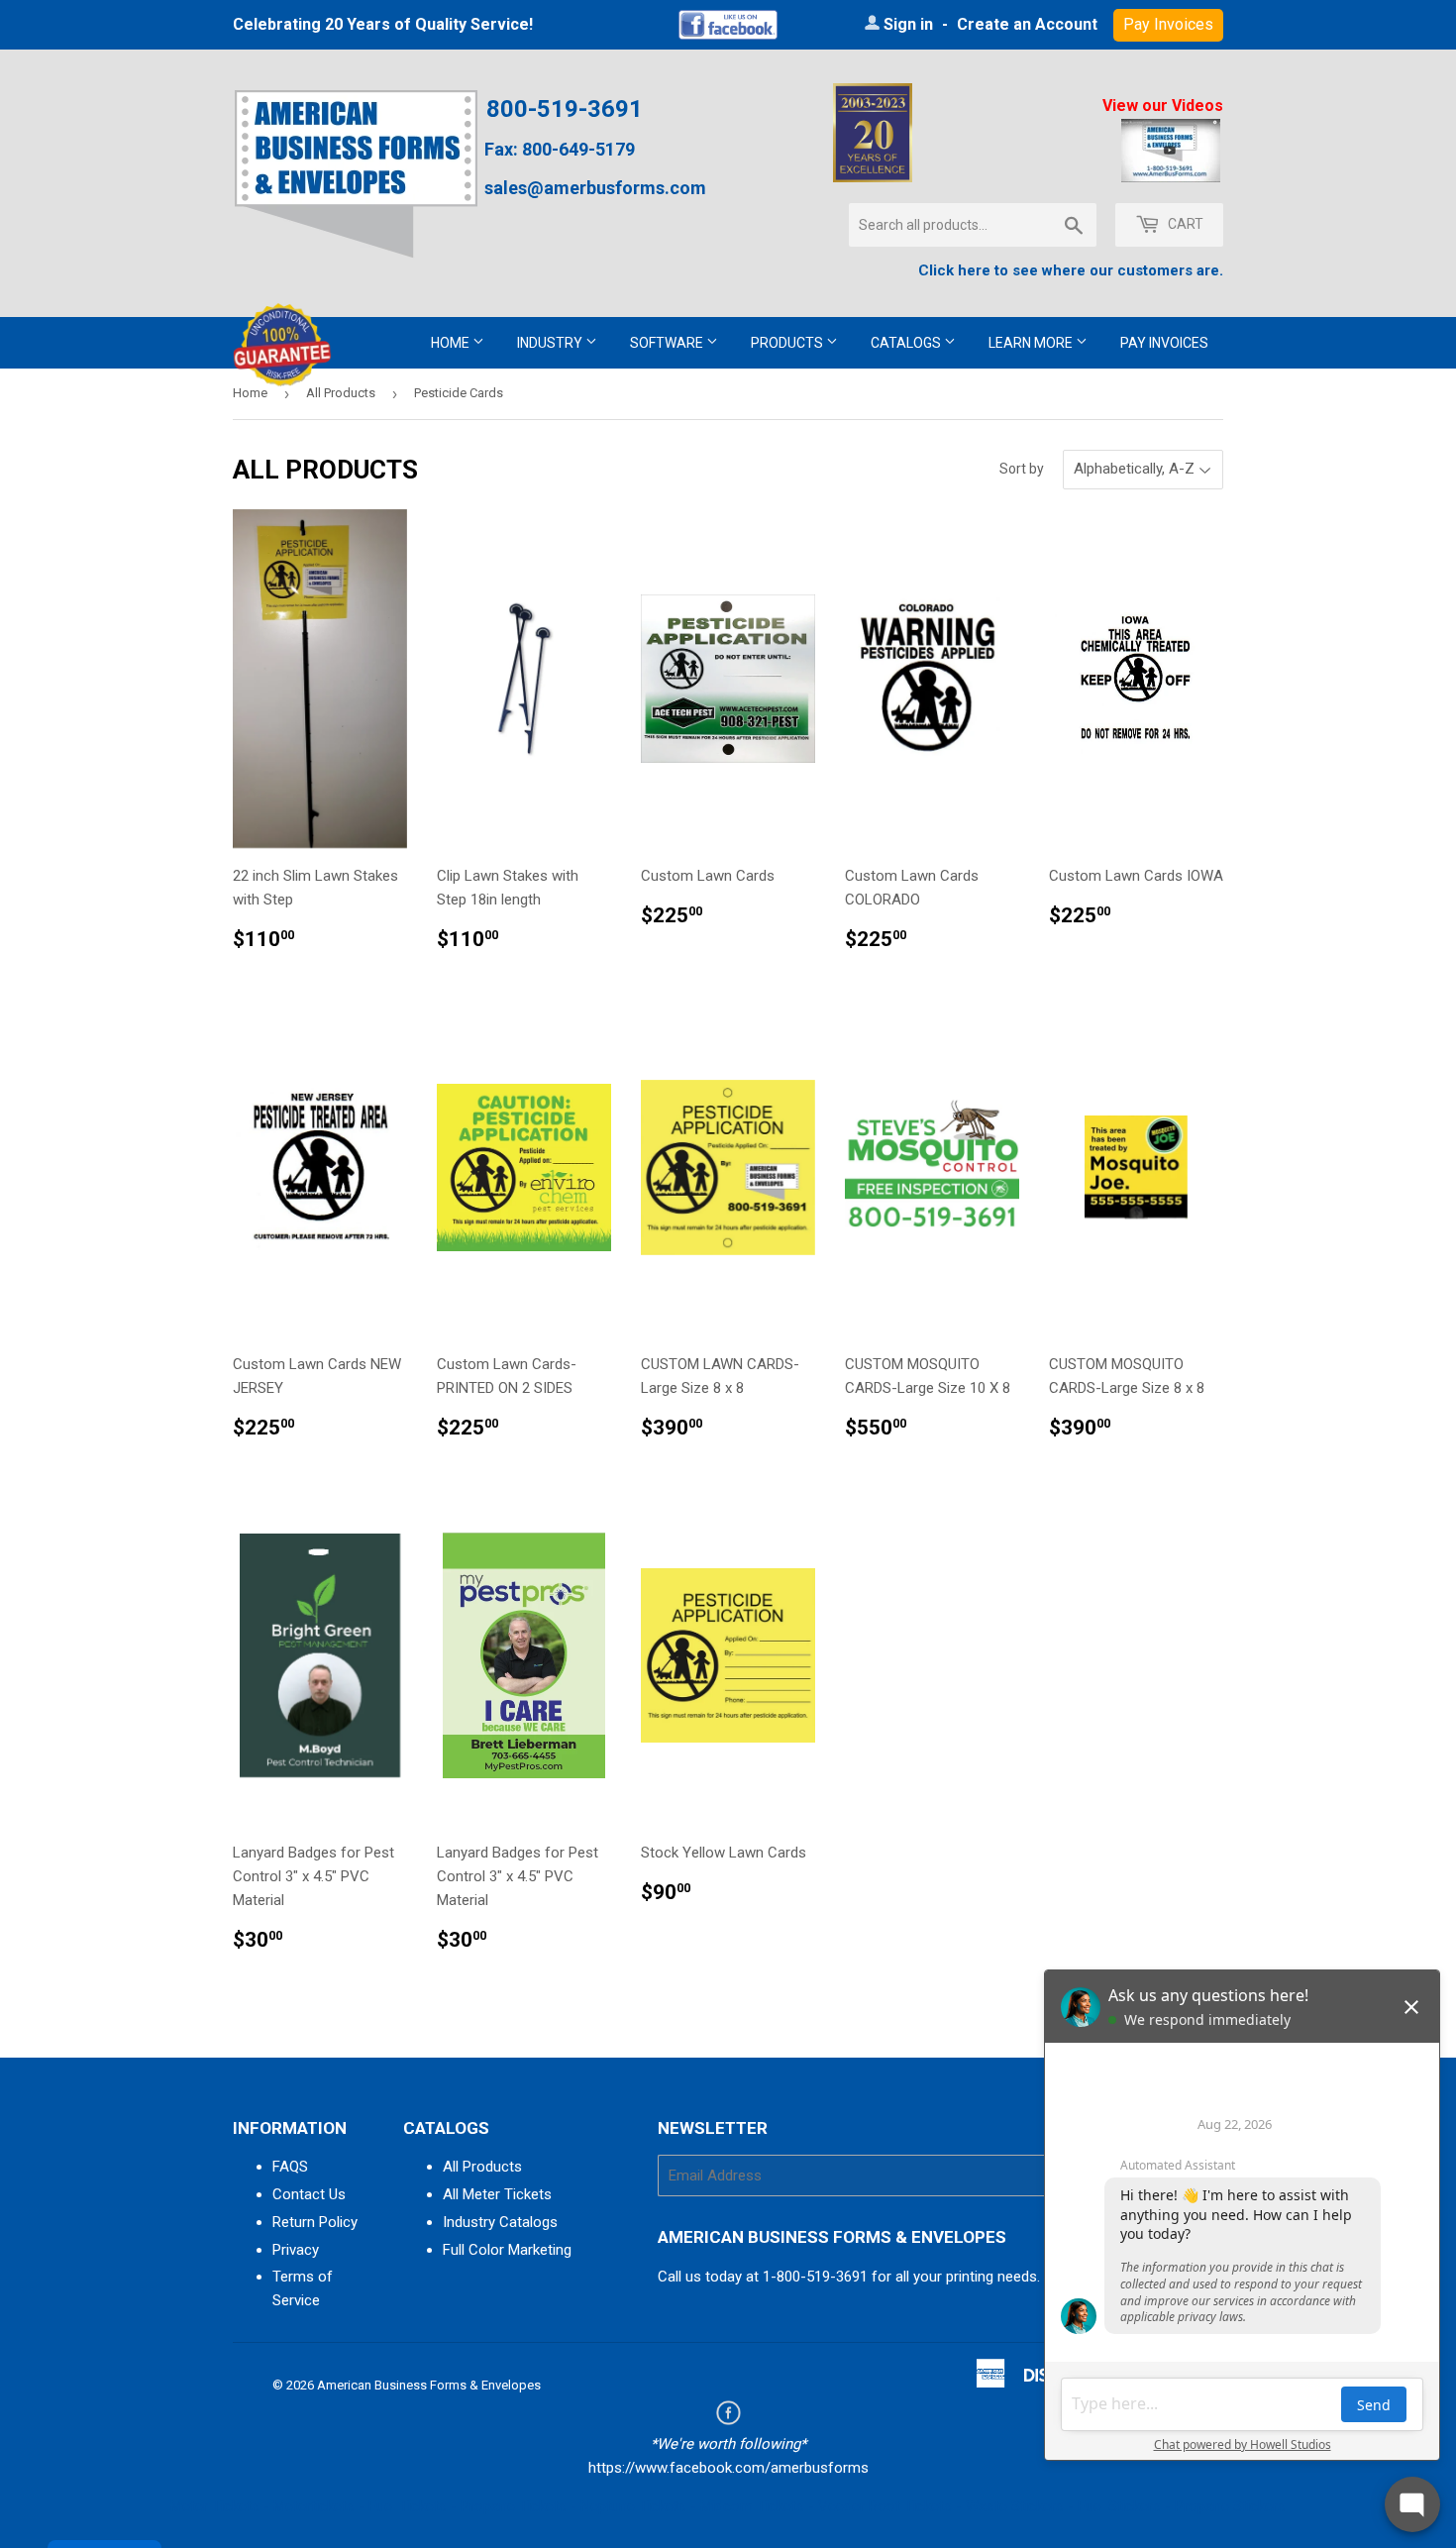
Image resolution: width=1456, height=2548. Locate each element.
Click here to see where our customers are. (1071, 270)
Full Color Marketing (507, 2250)
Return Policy (315, 2222)
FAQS (290, 2167)
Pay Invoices (1164, 343)
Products (788, 343)
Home (452, 343)
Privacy (296, 2250)
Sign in (908, 24)
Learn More (1032, 343)
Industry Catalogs (500, 2222)
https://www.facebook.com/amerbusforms (728, 2468)
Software (668, 343)
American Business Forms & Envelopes (429, 2385)
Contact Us (309, 2194)
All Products (341, 393)
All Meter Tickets (497, 2194)
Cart (1184, 224)
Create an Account (1027, 24)
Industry (551, 343)
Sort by (1022, 469)
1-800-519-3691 (815, 2277)
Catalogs (907, 343)
